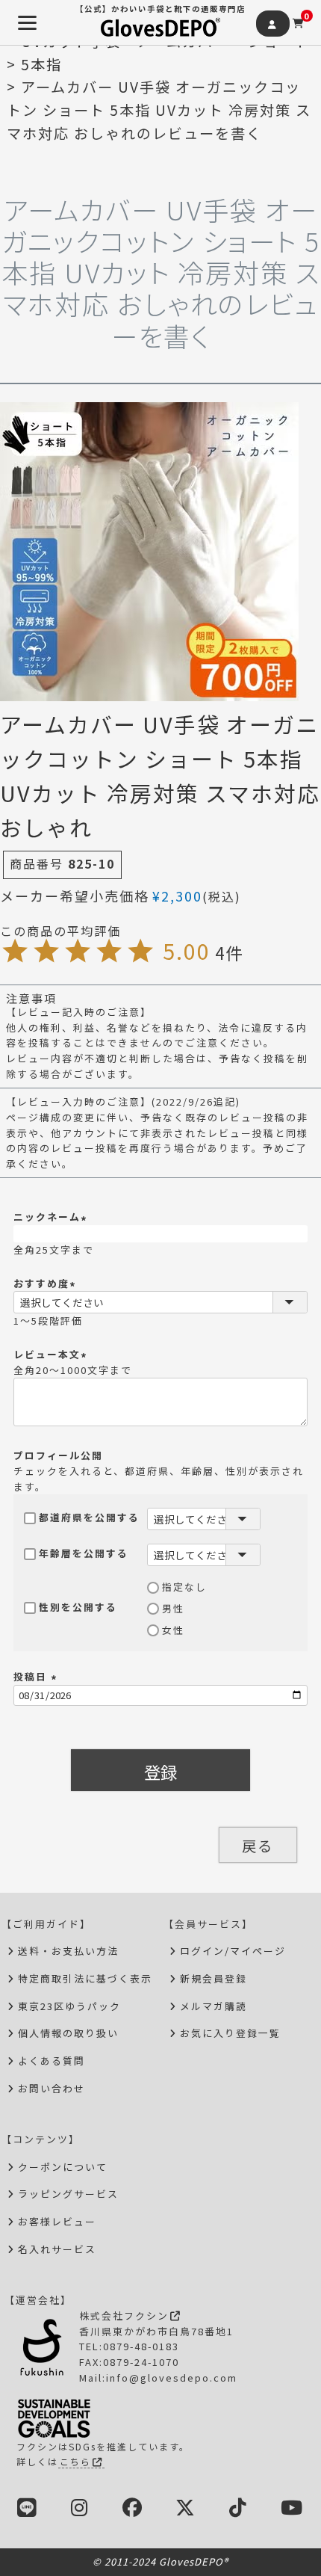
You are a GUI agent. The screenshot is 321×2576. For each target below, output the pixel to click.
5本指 (41, 64)
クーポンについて (63, 2167)
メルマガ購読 (214, 2006)
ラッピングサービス (68, 2194)
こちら (75, 2461)
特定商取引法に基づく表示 (85, 1978)
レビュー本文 (52, 1354)
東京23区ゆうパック (69, 2006)
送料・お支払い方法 (68, 1951)
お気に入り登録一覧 (230, 2033)
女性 (173, 1630)
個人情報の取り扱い (68, 2033)
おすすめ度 (46, 1283)
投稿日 (37, 1676)
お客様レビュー (57, 2221)
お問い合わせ (52, 2088)
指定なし (184, 1587)
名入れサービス (57, 2249)
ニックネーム (52, 1217)
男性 (173, 1608)
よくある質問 (52, 2061)
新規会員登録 (214, 1978)
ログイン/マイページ (233, 1951)
